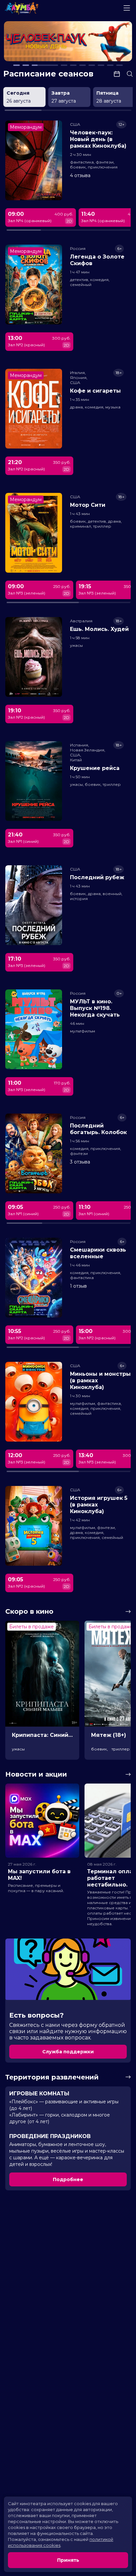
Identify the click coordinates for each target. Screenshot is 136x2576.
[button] (29, 42)
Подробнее (68, 2179)
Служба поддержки (68, 2052)
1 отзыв (78, 1286)
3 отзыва (80, 1162)
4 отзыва (80, 175)
